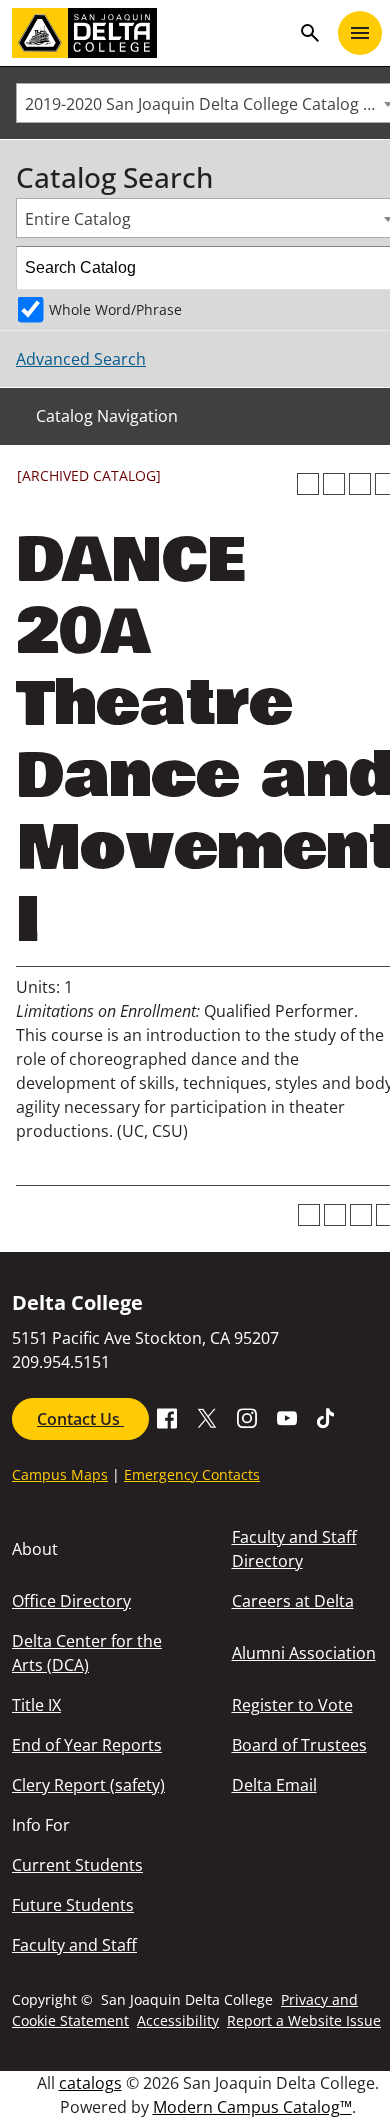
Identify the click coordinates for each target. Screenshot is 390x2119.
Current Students (77, 1865)
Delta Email (274, 1785)
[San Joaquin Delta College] (151, 33)
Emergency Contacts (192, 1474)
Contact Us (80, 1419)
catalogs (90, 2083)
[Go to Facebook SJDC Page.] (167, 1417)
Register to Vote (292, 1705)
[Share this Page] (334, 484)
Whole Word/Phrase (115, 309)
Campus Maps (60, 1474)
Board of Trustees (299, 1745)
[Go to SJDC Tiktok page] (327, 1417)
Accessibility (178, 2020)
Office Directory (71, 1601)
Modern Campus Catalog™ (252, 2107)
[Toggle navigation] (360, 33)
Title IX (36, 1705)
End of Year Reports (87, 1745)
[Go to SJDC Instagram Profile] (247, 1417)
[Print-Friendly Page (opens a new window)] (360, 484)
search (310, 33)
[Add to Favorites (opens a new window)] (308, 484)
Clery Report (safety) (88, 1785)
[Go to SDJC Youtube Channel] (287, 1417)
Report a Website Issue (304, 2020)
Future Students (73, 1905)
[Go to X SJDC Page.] (207, 1417)
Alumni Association (304, 1653)
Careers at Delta (293, 1601)
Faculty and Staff (74, 1945)
